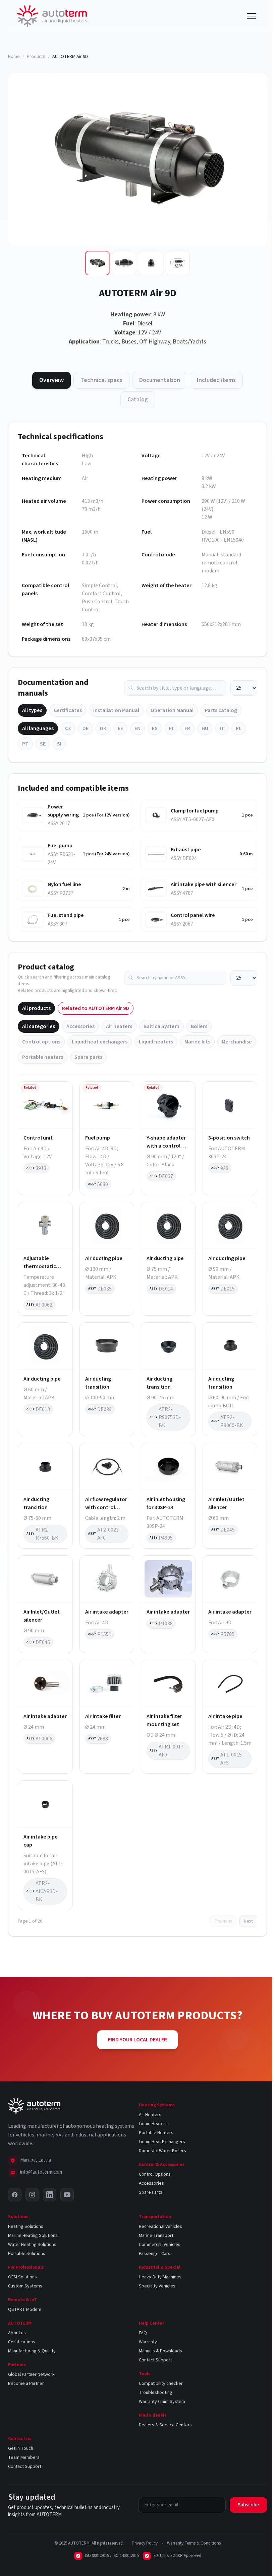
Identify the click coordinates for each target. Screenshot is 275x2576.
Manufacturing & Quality (32, 2351)
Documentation (160, 380)
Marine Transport (156, 2236)
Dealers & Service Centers (165, 2425)
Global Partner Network (31, 2374)
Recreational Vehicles (160, 2227)
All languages (38, 728)
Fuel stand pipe (66, 915)
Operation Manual (172, 710)
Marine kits (197, 1042)
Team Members (24, 2457)
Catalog (138, 400)
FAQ (143, 2333)
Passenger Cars (155, 2254)
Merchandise (237, 1042)
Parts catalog (221, 710)
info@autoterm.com (41, 2172)
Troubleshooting (156, 2393)
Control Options (155, 2174)
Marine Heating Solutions (33, 2236)
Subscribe (248, 2505)
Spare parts (88, 1057)
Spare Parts (151, 2192)
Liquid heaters (156, 1042)
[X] (15, 2195)
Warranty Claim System (162, 2402)
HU (205, 728)
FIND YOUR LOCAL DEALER (137, 2040)
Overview (51, 380)
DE (86, 728)
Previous (224, 1921)
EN (137, 728)
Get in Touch (21, 2448)
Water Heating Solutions (32, 2245)
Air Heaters (150, 2115)
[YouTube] (67, 2195)
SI (59, 744)
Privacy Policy (145, 2543)
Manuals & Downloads (160, 2351)
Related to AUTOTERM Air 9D (96, 1008)
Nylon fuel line (64, 884)
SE (43, 744)
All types (32, 710)
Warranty (148, 2342)
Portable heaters (43, 1057)
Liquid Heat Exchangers (162, 2142)
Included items (216, 380)
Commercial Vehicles (160, 2245)
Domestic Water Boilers (162, 2151)
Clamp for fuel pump (195, 811)
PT (25, 744)
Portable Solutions (27, 2254)
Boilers (199, 1026)
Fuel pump (60, 846)
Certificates (68, 710)
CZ (68, 728)
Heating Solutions (26, 2227)
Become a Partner (26, 2384)
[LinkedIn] (50, 2195)
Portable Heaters (156, 2133)
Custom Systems (25, 2286)
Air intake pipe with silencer (204, 884)
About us (17, 2333)
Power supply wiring (63, 811)
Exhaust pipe (186, 850)
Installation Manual (116, 710)
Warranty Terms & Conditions (194, 2543)
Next (248, 1921)
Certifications (22, 2342)
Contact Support (155, 2360)
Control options (41, 1042)
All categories (39, 1026)
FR (187, 728)
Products (36, 57)
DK (103, 728)
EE (120, 728)
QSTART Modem (25, 2310)
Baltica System (161, 1026)
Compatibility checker (161, 2384)
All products (36, 1008)
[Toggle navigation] (252, 16)
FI (171, 728)
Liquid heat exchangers (100, 1042)
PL (239, 728)
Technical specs (101, 380)
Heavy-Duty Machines (160, 2277)
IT (222, 728)
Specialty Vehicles (157, 2286)
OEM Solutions (22, 2277)
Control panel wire (193, 915)
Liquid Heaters (153, 2124)
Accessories (80, 1026)
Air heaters (119, 1026)
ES (155, 728)
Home (14, 57)
